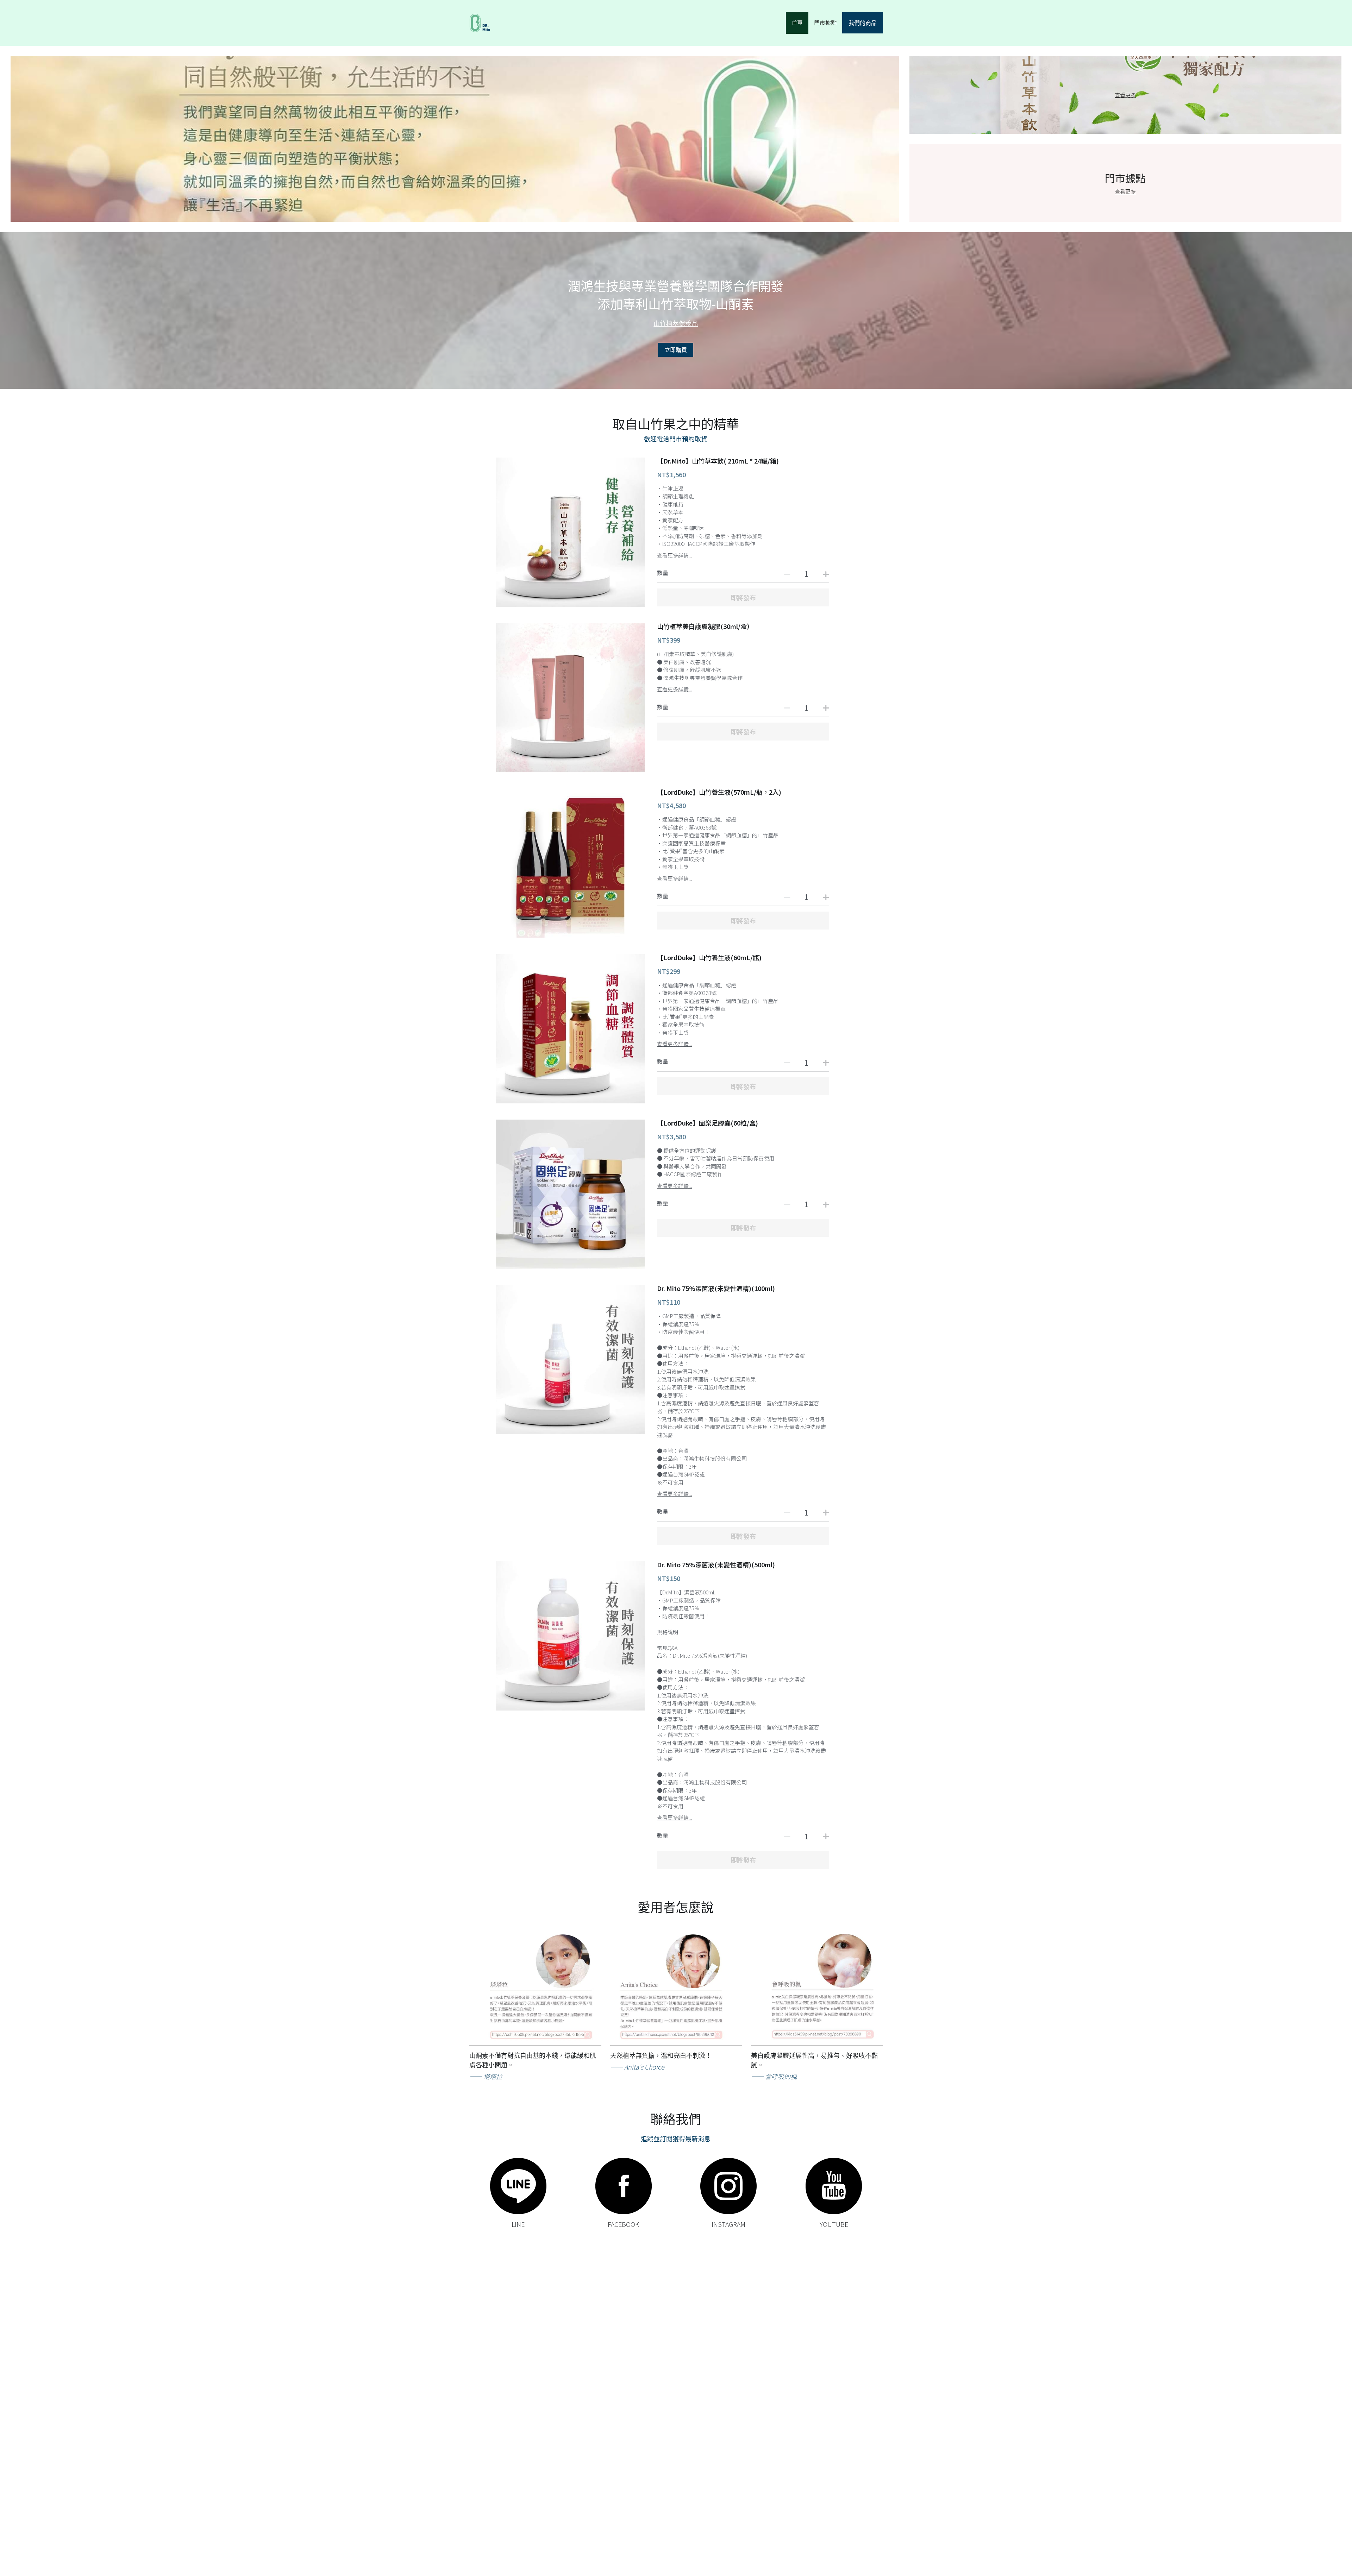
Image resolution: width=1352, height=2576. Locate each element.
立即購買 (676, 350)
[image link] (518, 2186)
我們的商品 (863, 23)
